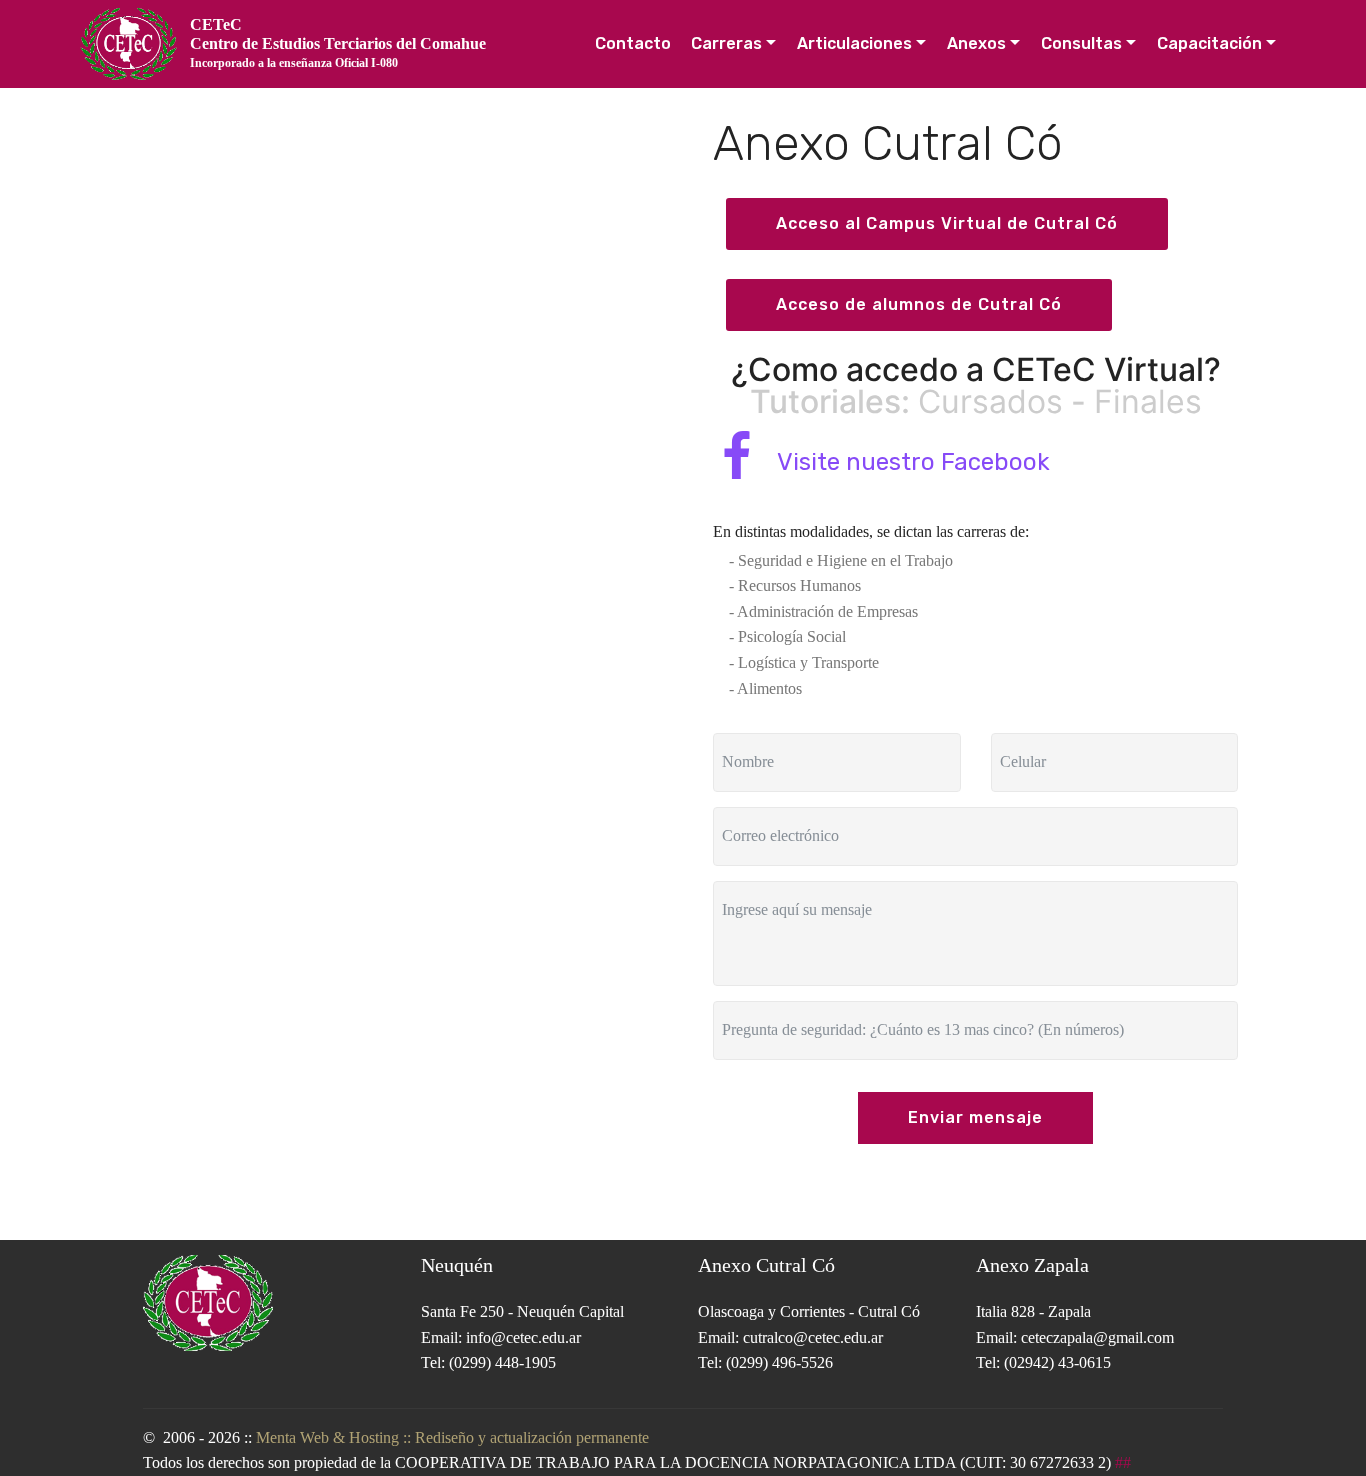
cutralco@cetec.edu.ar (813, 1337)
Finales (1148, 401)
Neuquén (457, 1265)
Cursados (990, 401)
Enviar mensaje (975, 1117)
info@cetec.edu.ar (523, 1337)
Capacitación (1209, 43)
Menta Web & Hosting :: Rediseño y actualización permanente (452, 1437)
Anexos (976, 43)
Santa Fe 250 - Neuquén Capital (522, 1311)
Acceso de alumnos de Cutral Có (919, 304)
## (1121, 1462)
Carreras (726, 43)
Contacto (633, 43)
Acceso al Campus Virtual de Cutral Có (947, 223)
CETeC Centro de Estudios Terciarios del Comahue (338, 42)
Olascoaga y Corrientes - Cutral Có (809, 1311)
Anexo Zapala (1032, 1265)
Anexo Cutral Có (766, 1265)
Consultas (1081, 43)
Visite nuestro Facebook (913, 462)
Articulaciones (854, 43)
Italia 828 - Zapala (1033, 1311)
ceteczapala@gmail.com (1097, 1337)
